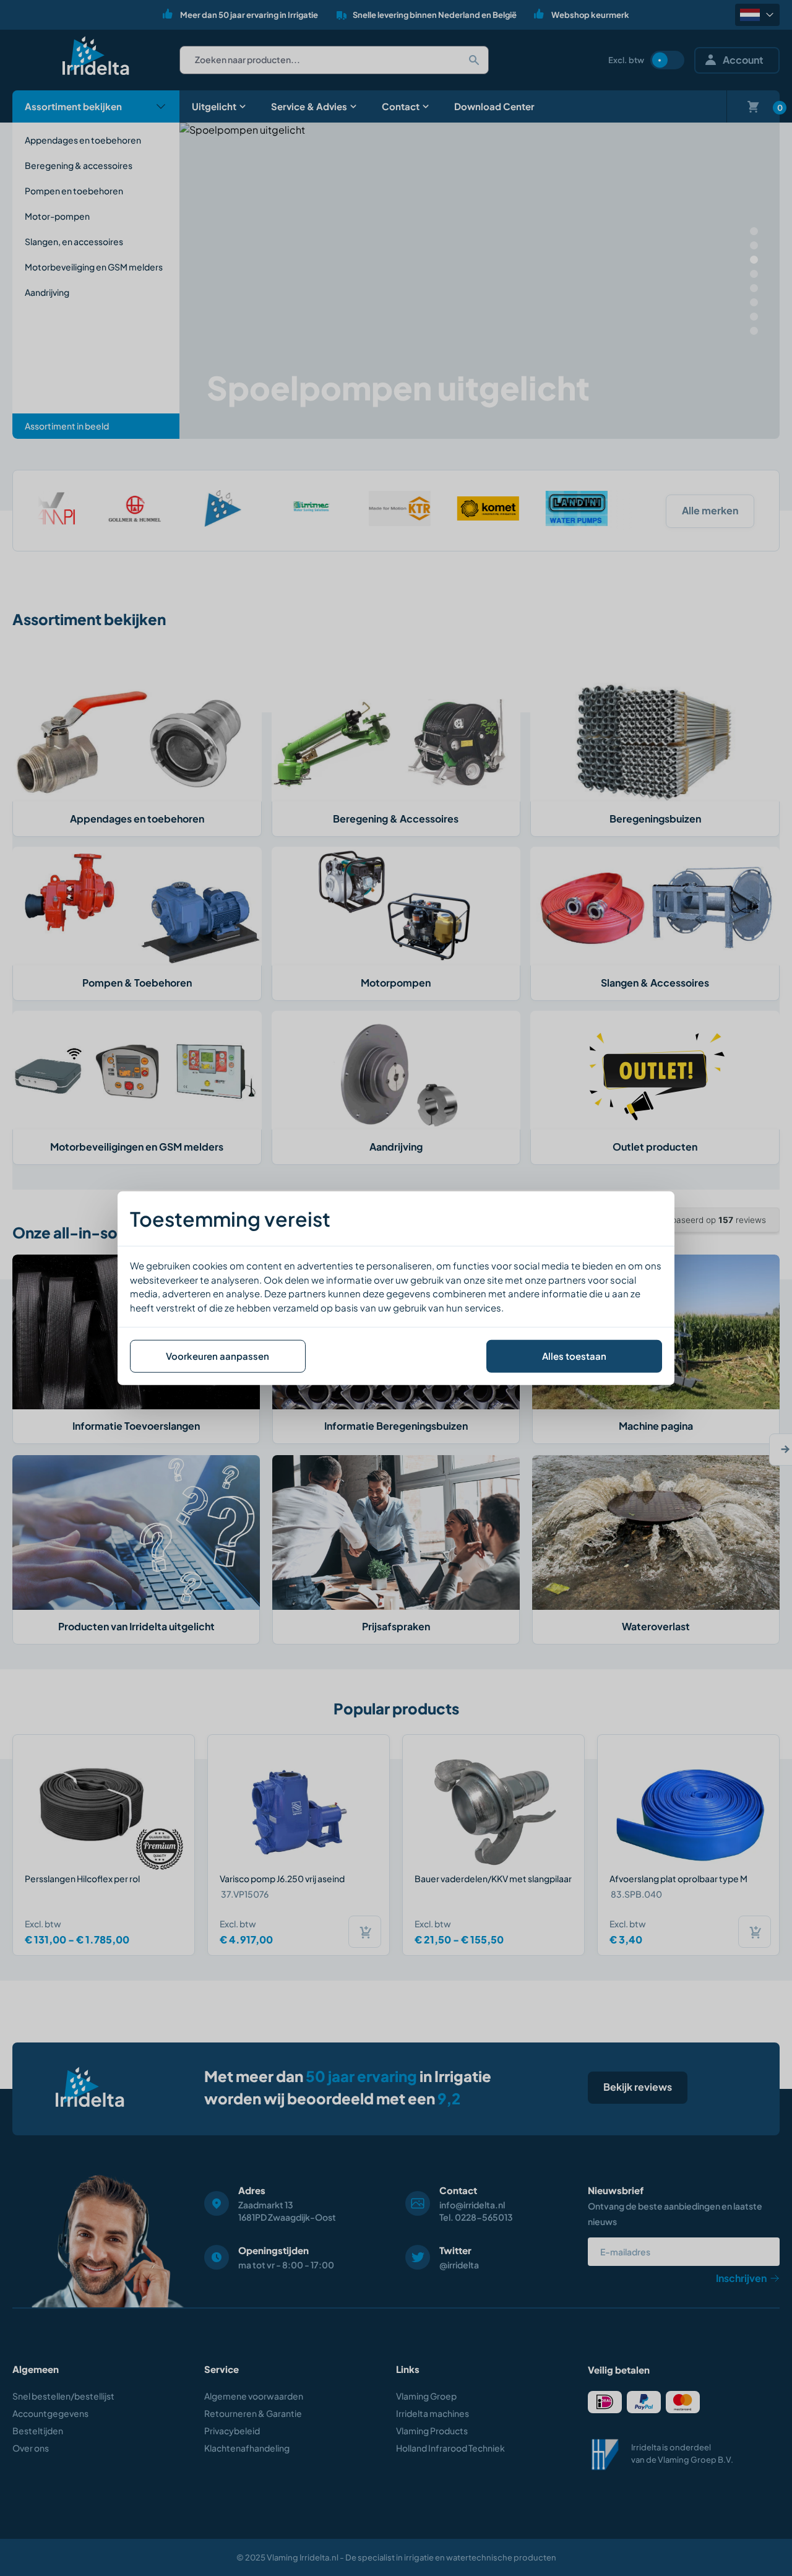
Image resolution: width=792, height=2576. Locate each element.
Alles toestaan (574, 1356)
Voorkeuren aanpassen (217, 1356)
